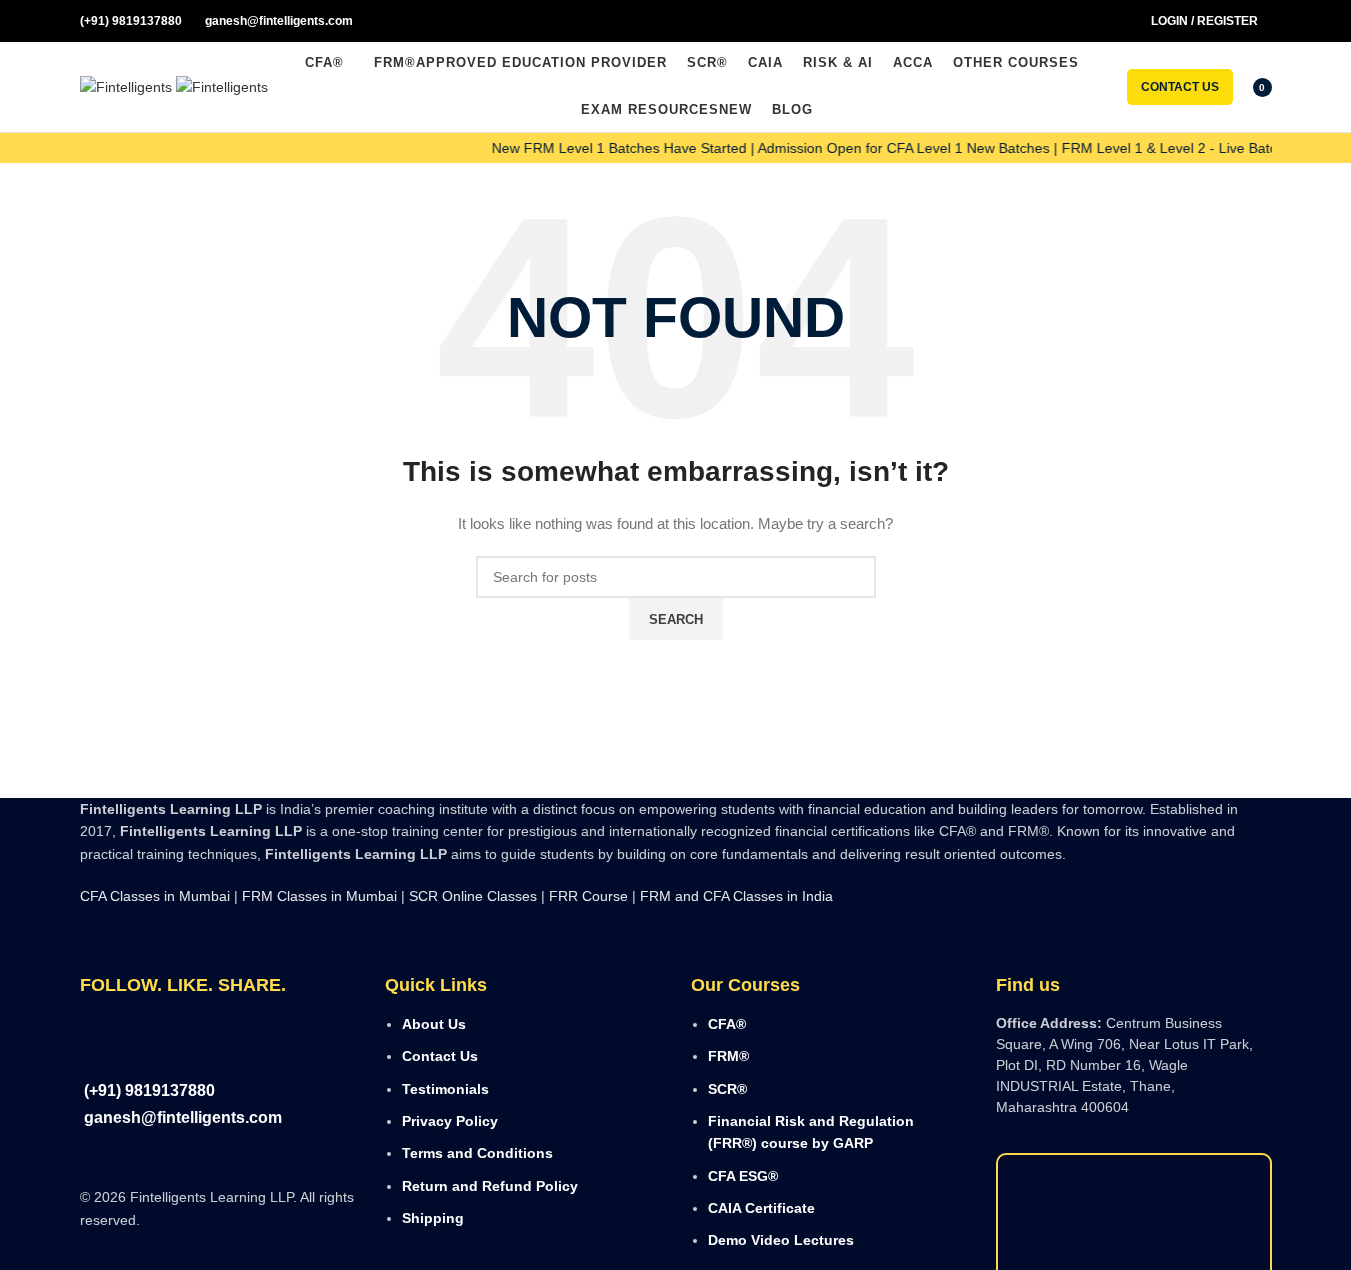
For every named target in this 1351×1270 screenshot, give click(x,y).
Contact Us (440, 1056)
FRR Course (588, 896)
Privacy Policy (450, 1121)
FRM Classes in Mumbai (319, 896)
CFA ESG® (743, 1176)
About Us (434, 1024)
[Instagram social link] (1057, 21)
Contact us (1180, 87)
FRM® (728, 1056)
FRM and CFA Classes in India (734, 896)
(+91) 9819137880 (131, 21)
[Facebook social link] (1033, 21)
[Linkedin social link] (1105, 21)
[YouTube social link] (1081, 21)
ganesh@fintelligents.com (277, 21)
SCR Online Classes (473, 896)
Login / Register (1204, 21)
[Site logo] (128, 86)
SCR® (727, 1089)
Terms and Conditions (477, 1153)
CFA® (727, 1024)
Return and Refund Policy (490, 1186)
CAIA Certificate (761, 1208)
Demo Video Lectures (781, 1240)
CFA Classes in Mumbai (155, 896)
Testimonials (445, 1089)
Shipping (433, 1218)
